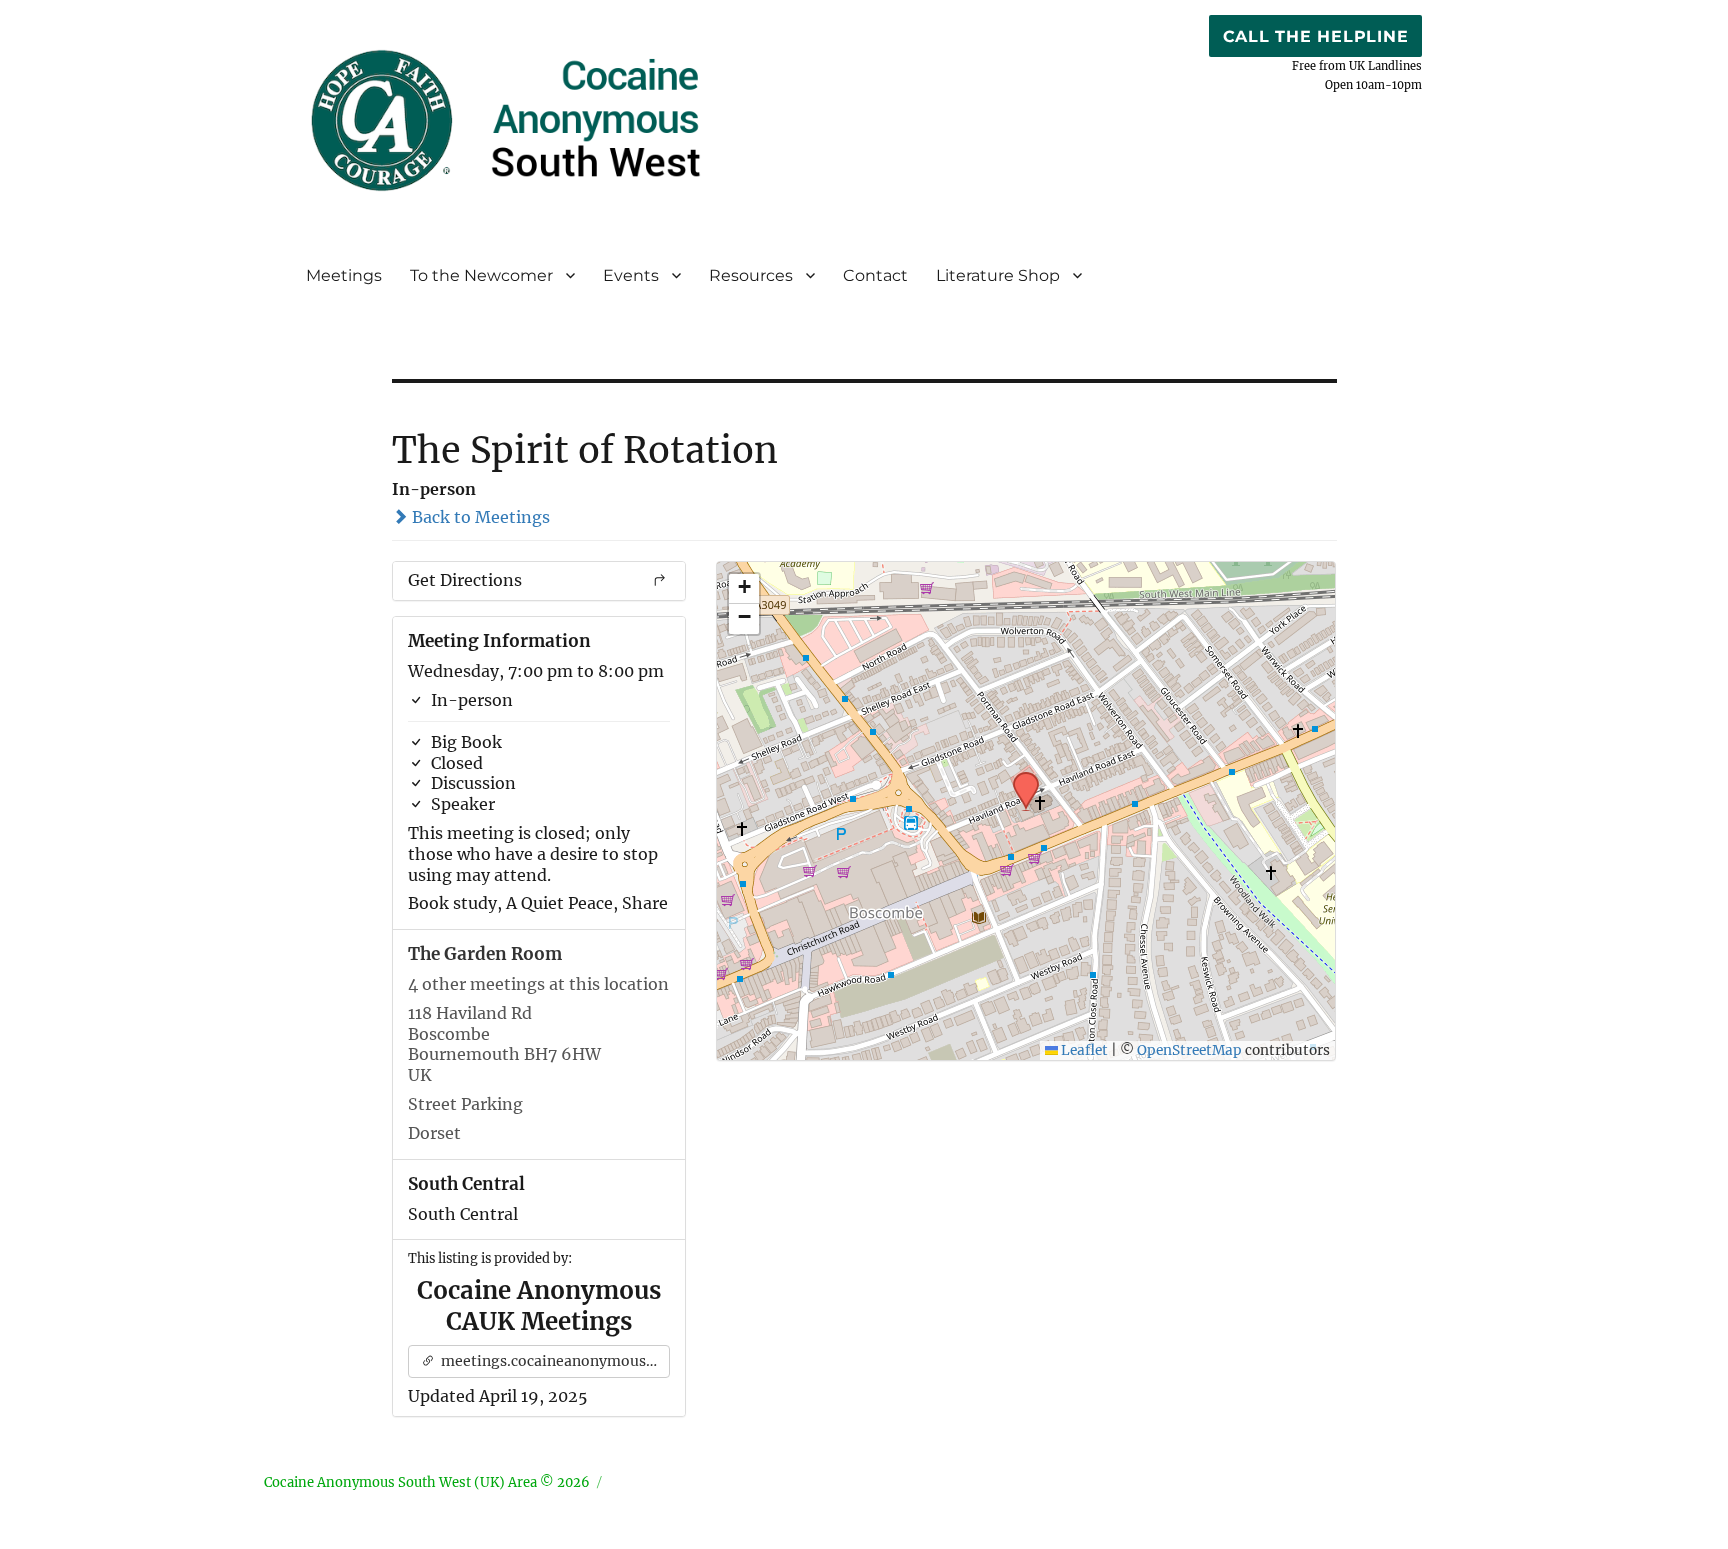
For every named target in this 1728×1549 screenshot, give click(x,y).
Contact (875, 275)
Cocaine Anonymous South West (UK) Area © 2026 (427, 1482)
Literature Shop (998, 275)
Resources (751, 275)
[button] (1019, 778)
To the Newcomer (481, 275)
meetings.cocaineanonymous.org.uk (554, 1361)
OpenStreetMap (1189, 1050)
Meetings (344, 275)
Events (631, 275)
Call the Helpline (1316, 36)
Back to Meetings (479, 517)
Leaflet (1083, 1050)
